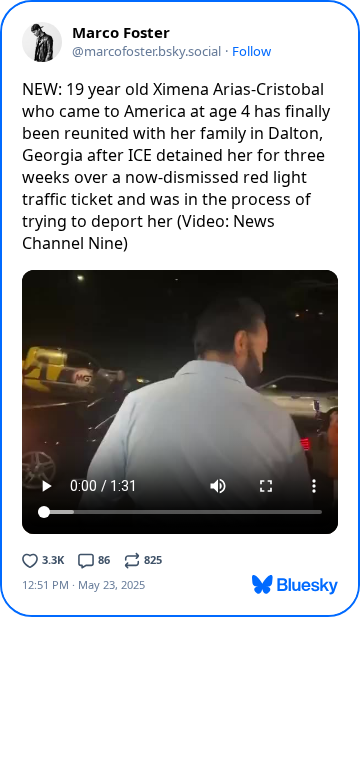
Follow (251, 51)
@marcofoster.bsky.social (146, 51)
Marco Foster (121, 32)
